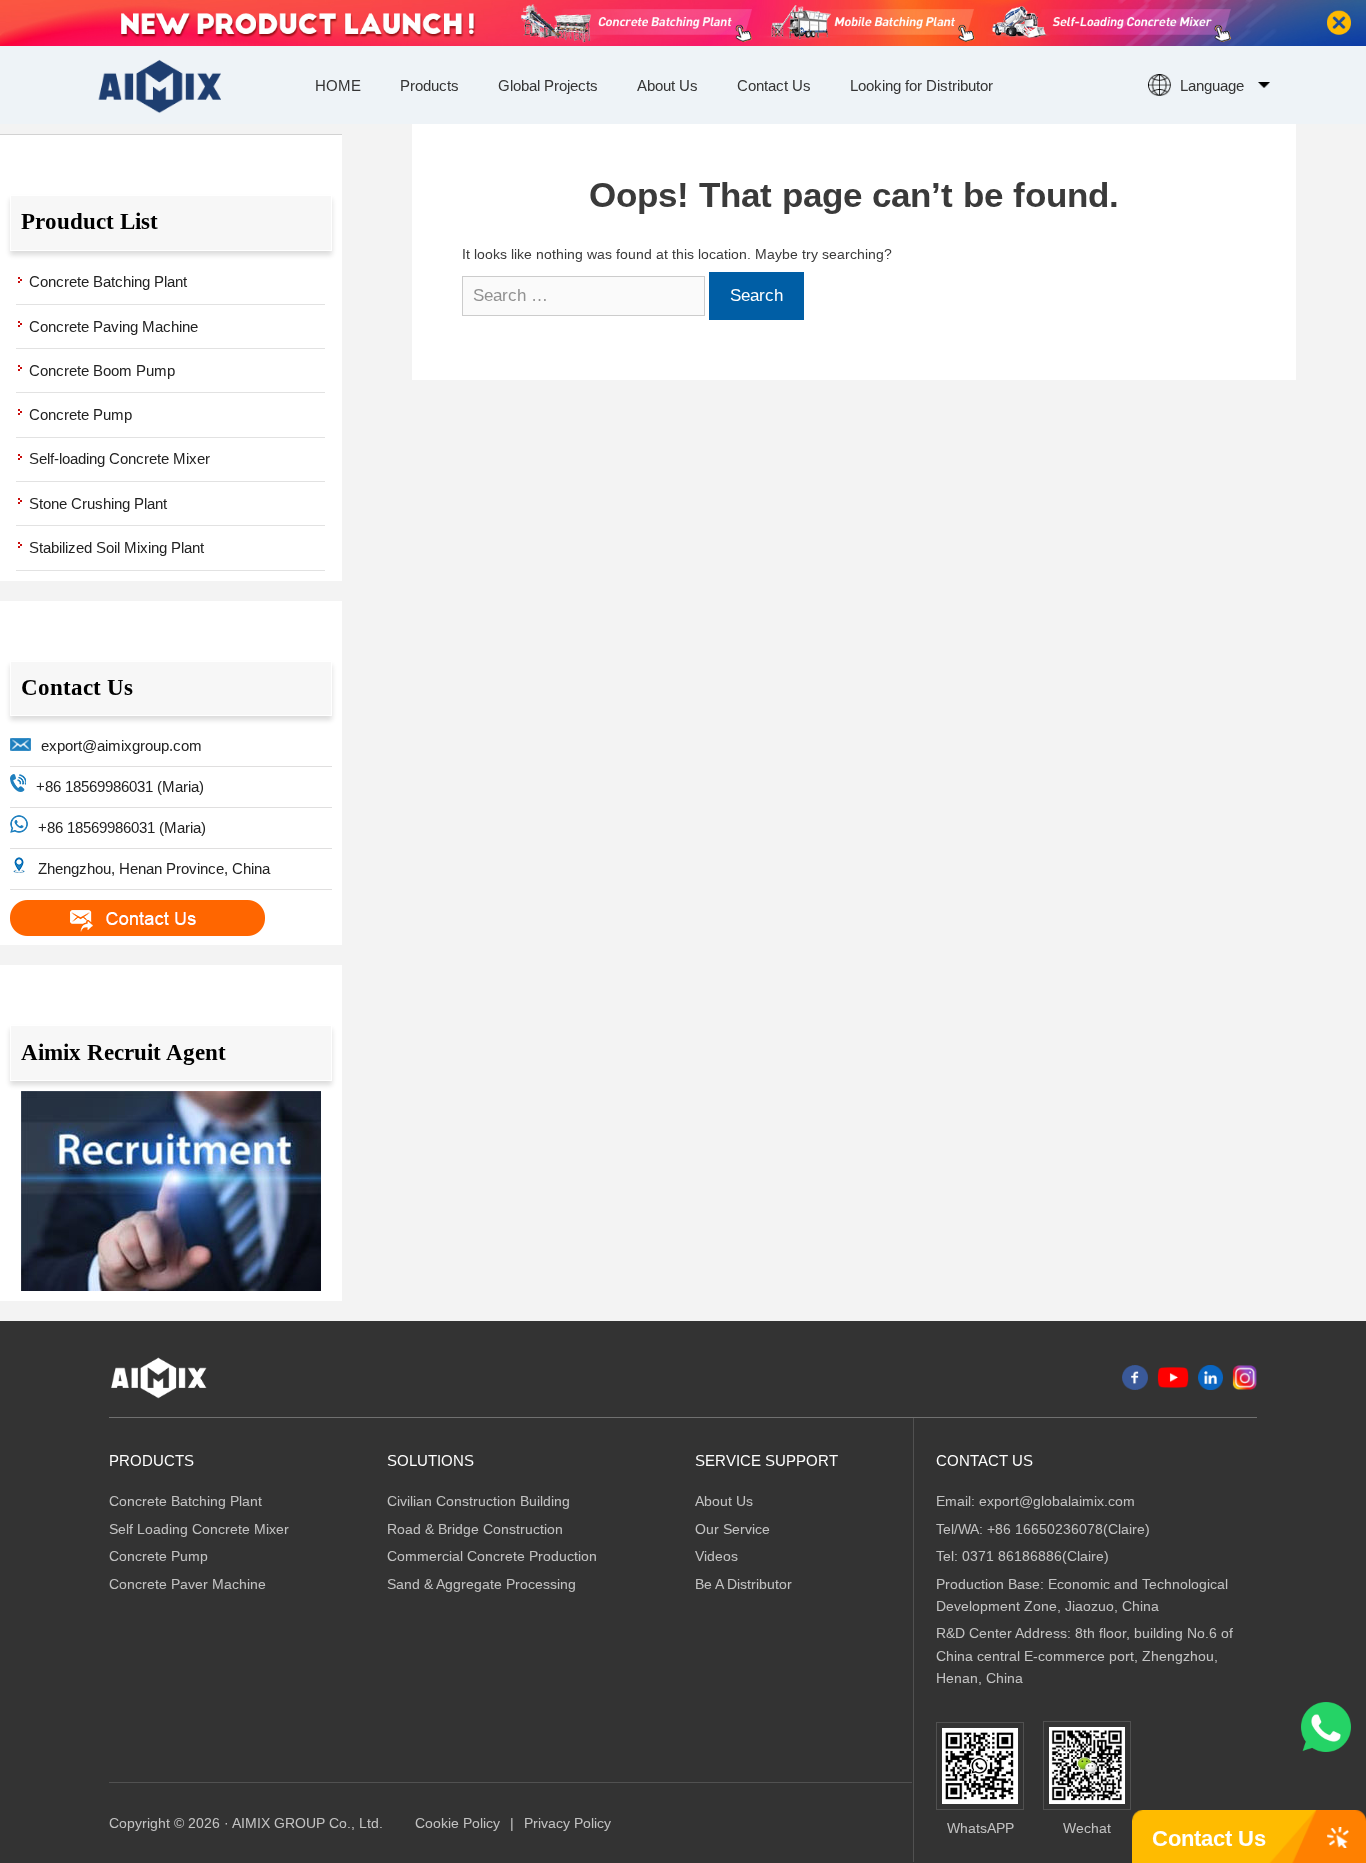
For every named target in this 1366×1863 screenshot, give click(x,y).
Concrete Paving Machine (113, 326)
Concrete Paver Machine (187, 1584)
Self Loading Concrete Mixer (199, 1529)
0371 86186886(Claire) (1035, 1556)
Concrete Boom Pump (102, 370)
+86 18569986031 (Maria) (120, 786)
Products (429, 85)
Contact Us (774, 85)
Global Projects (548, 85)
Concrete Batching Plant (108, 281)
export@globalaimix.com (1057, 1501)
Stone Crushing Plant (98, 503)
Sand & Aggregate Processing (481, 1584)
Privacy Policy (567, 1823)
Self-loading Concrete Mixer (119, 458)
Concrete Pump (80, 414)
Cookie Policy (457, 1823)
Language (1212, 85)
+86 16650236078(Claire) (1068, 1529)
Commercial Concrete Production (492, 1556)
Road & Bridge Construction (475, 1529)
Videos (716, 1556)
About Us (667, 85)
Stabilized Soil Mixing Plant (116, 547)
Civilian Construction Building (478, 1501)
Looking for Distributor (921, 85)
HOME (338, 85)
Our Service (732, 1529)
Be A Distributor (743, 1584)
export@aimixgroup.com (121, 745)
